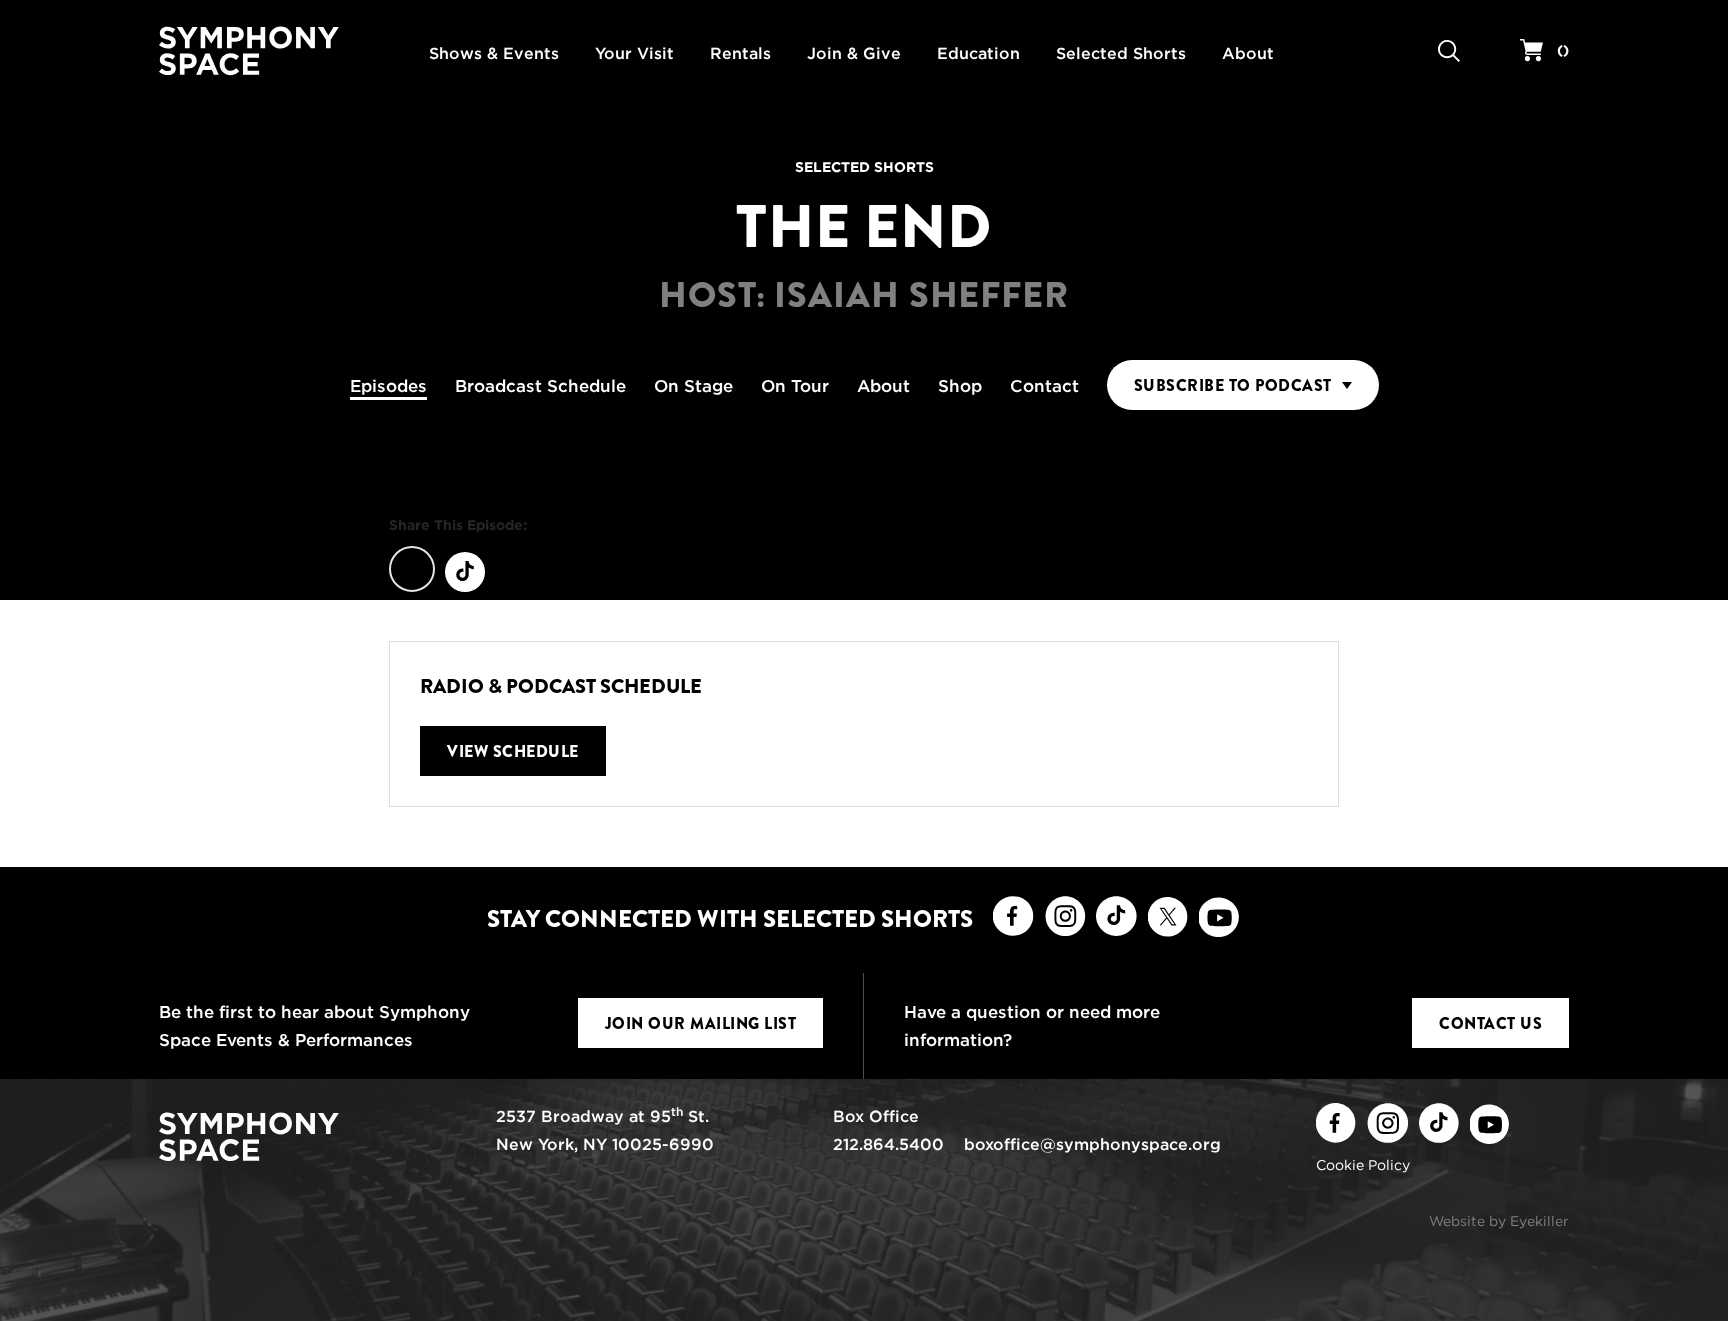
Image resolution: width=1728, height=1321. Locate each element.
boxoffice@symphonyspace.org (1092, 1144)
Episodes (388, 386)
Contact (1044, 386)
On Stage (693, 386)
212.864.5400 (888, 1144)
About (883, 386)
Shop (960, 386)
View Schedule (513, 751)
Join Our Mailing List (701, 1023)
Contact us (1490, 1023)
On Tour (795, 386)
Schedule (540, 386)
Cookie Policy (1363, 1165)
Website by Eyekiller (1499, 1221)
